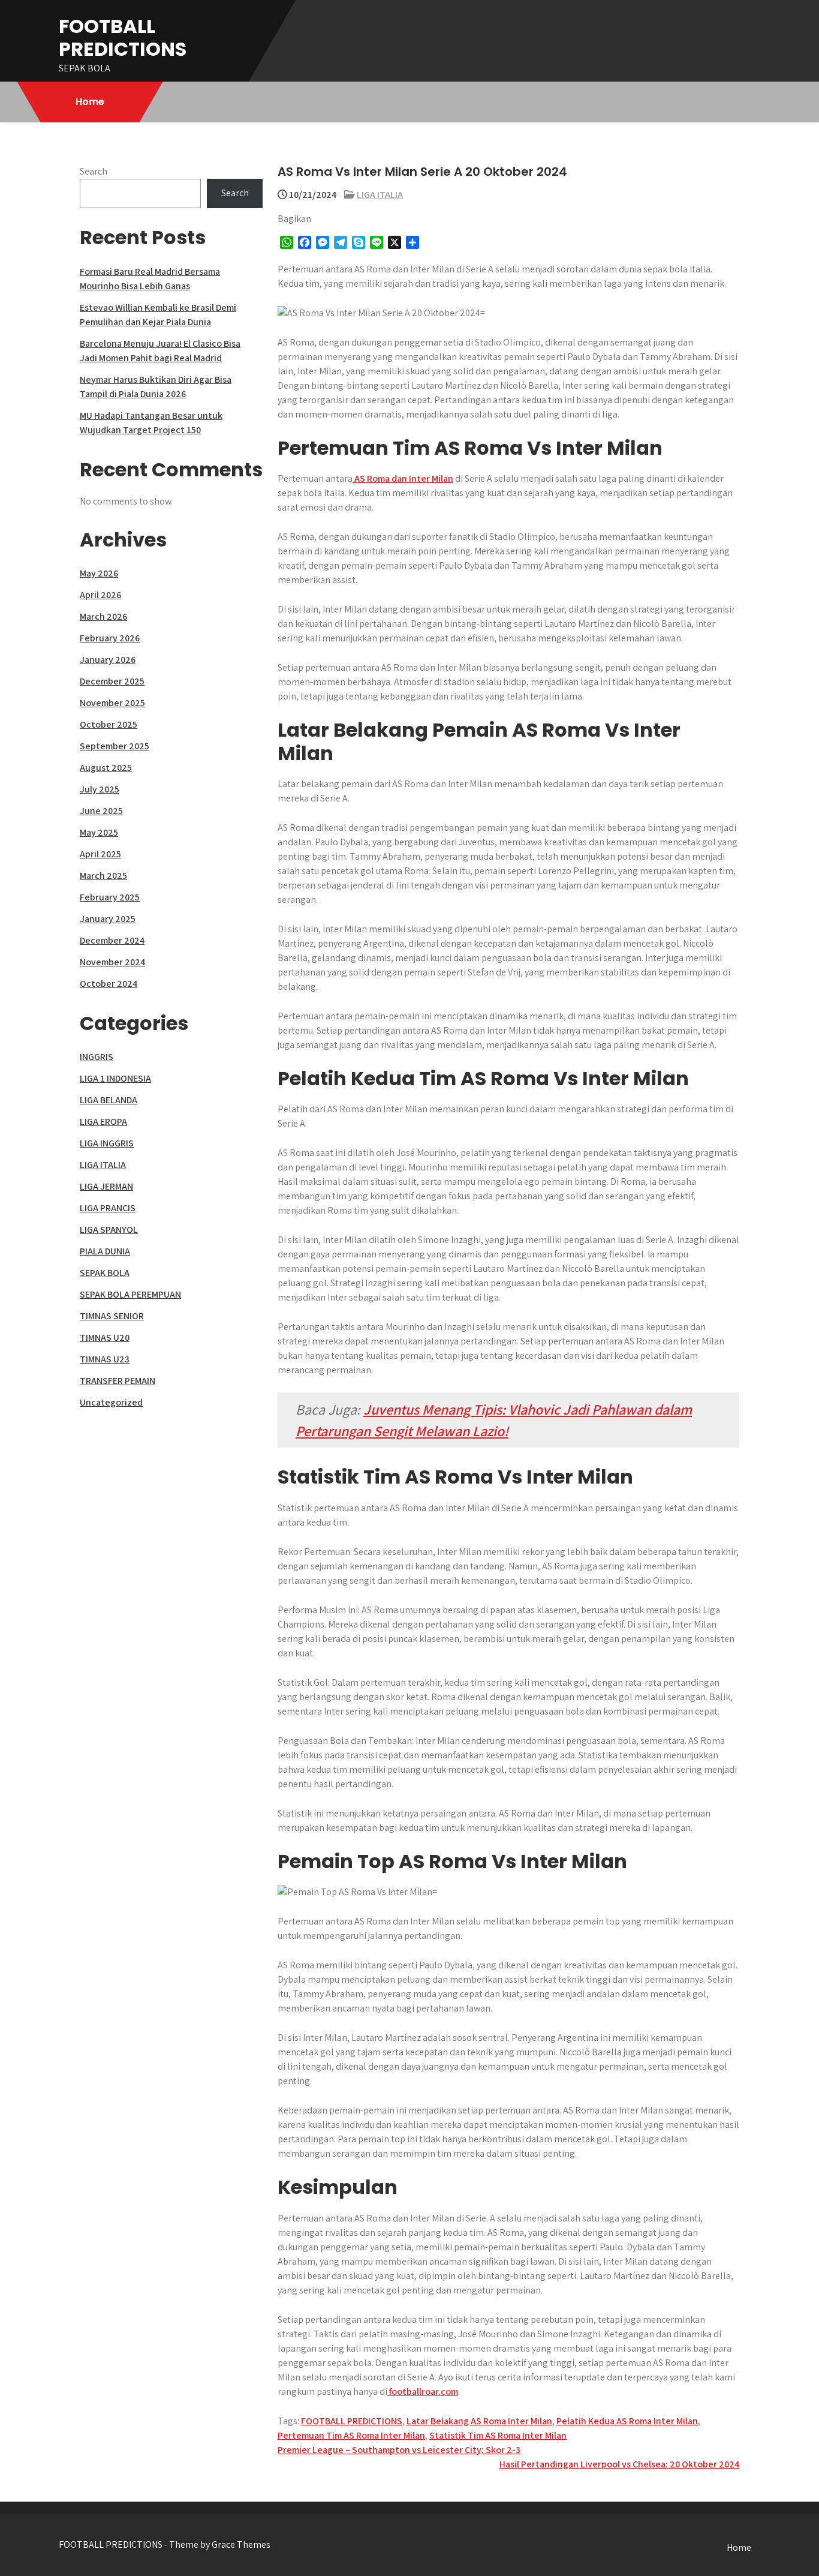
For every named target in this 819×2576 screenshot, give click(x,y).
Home (90, 102)
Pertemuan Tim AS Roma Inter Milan (351, 2435)
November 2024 (112, 962)
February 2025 (110, 897)
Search (94, 171)
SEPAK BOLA (105, 1273)
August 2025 (106, 768)
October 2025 (109, 724)
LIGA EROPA (103, 1122)
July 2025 (100, 789)
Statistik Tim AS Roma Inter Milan (498, 2435)
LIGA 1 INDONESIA (115, 1078)
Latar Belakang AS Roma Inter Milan (479, 2421)
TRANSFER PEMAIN (118, 1381)
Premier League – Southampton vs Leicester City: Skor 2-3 (399, 2450)
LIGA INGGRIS (107, 1143)
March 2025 (103, 876)
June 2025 (101, 811)
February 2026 (110, 638)
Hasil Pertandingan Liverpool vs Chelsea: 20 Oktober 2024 (619, 2464)
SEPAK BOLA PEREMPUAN (130, 1294)
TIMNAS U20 (105, 1337)
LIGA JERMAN (106, 1186)
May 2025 (99, 832)
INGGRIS (97, 1057)
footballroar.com (423, 2392)
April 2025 (100, 854)
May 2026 (99, 573)
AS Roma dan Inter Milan (403, 478)
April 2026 (100, 595)
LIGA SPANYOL (109, 1230)
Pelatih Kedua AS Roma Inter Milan (627, 2421)
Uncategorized (111, 1402)
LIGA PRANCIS (108, 1208)
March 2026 (103, 616)
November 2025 (112, 703)
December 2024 (112, 940)
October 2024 (109, 984)
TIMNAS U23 (105, 1359)
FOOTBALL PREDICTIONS (123, 37)
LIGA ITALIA (380, 195)
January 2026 (108, 660)
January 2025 (108, 919)
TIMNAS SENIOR (112, 1316)
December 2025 (112, 681)
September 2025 (115, 746)
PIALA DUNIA (105, 1251)
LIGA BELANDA (109, 1100)
